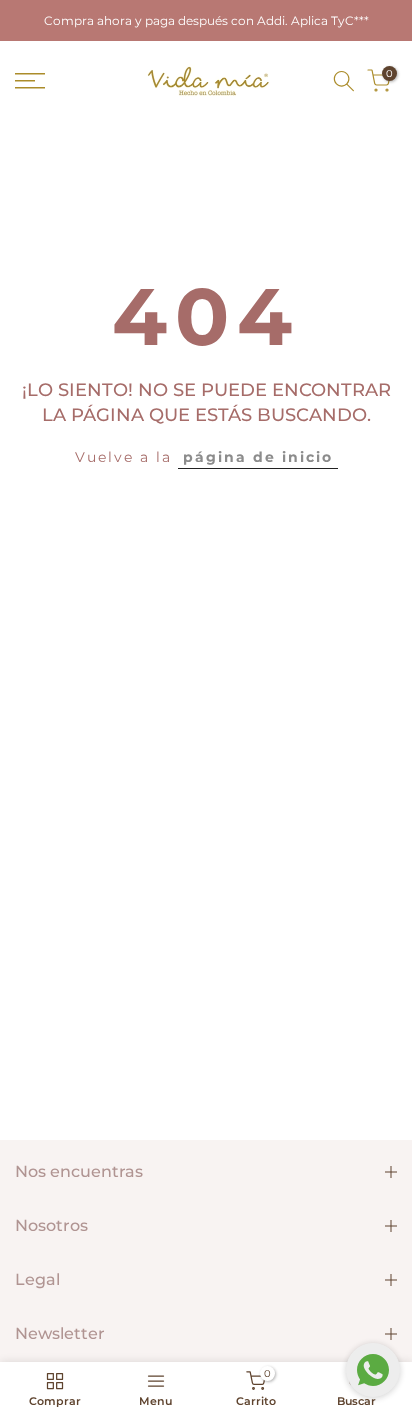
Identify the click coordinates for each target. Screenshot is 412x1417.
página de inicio (258, 457)
